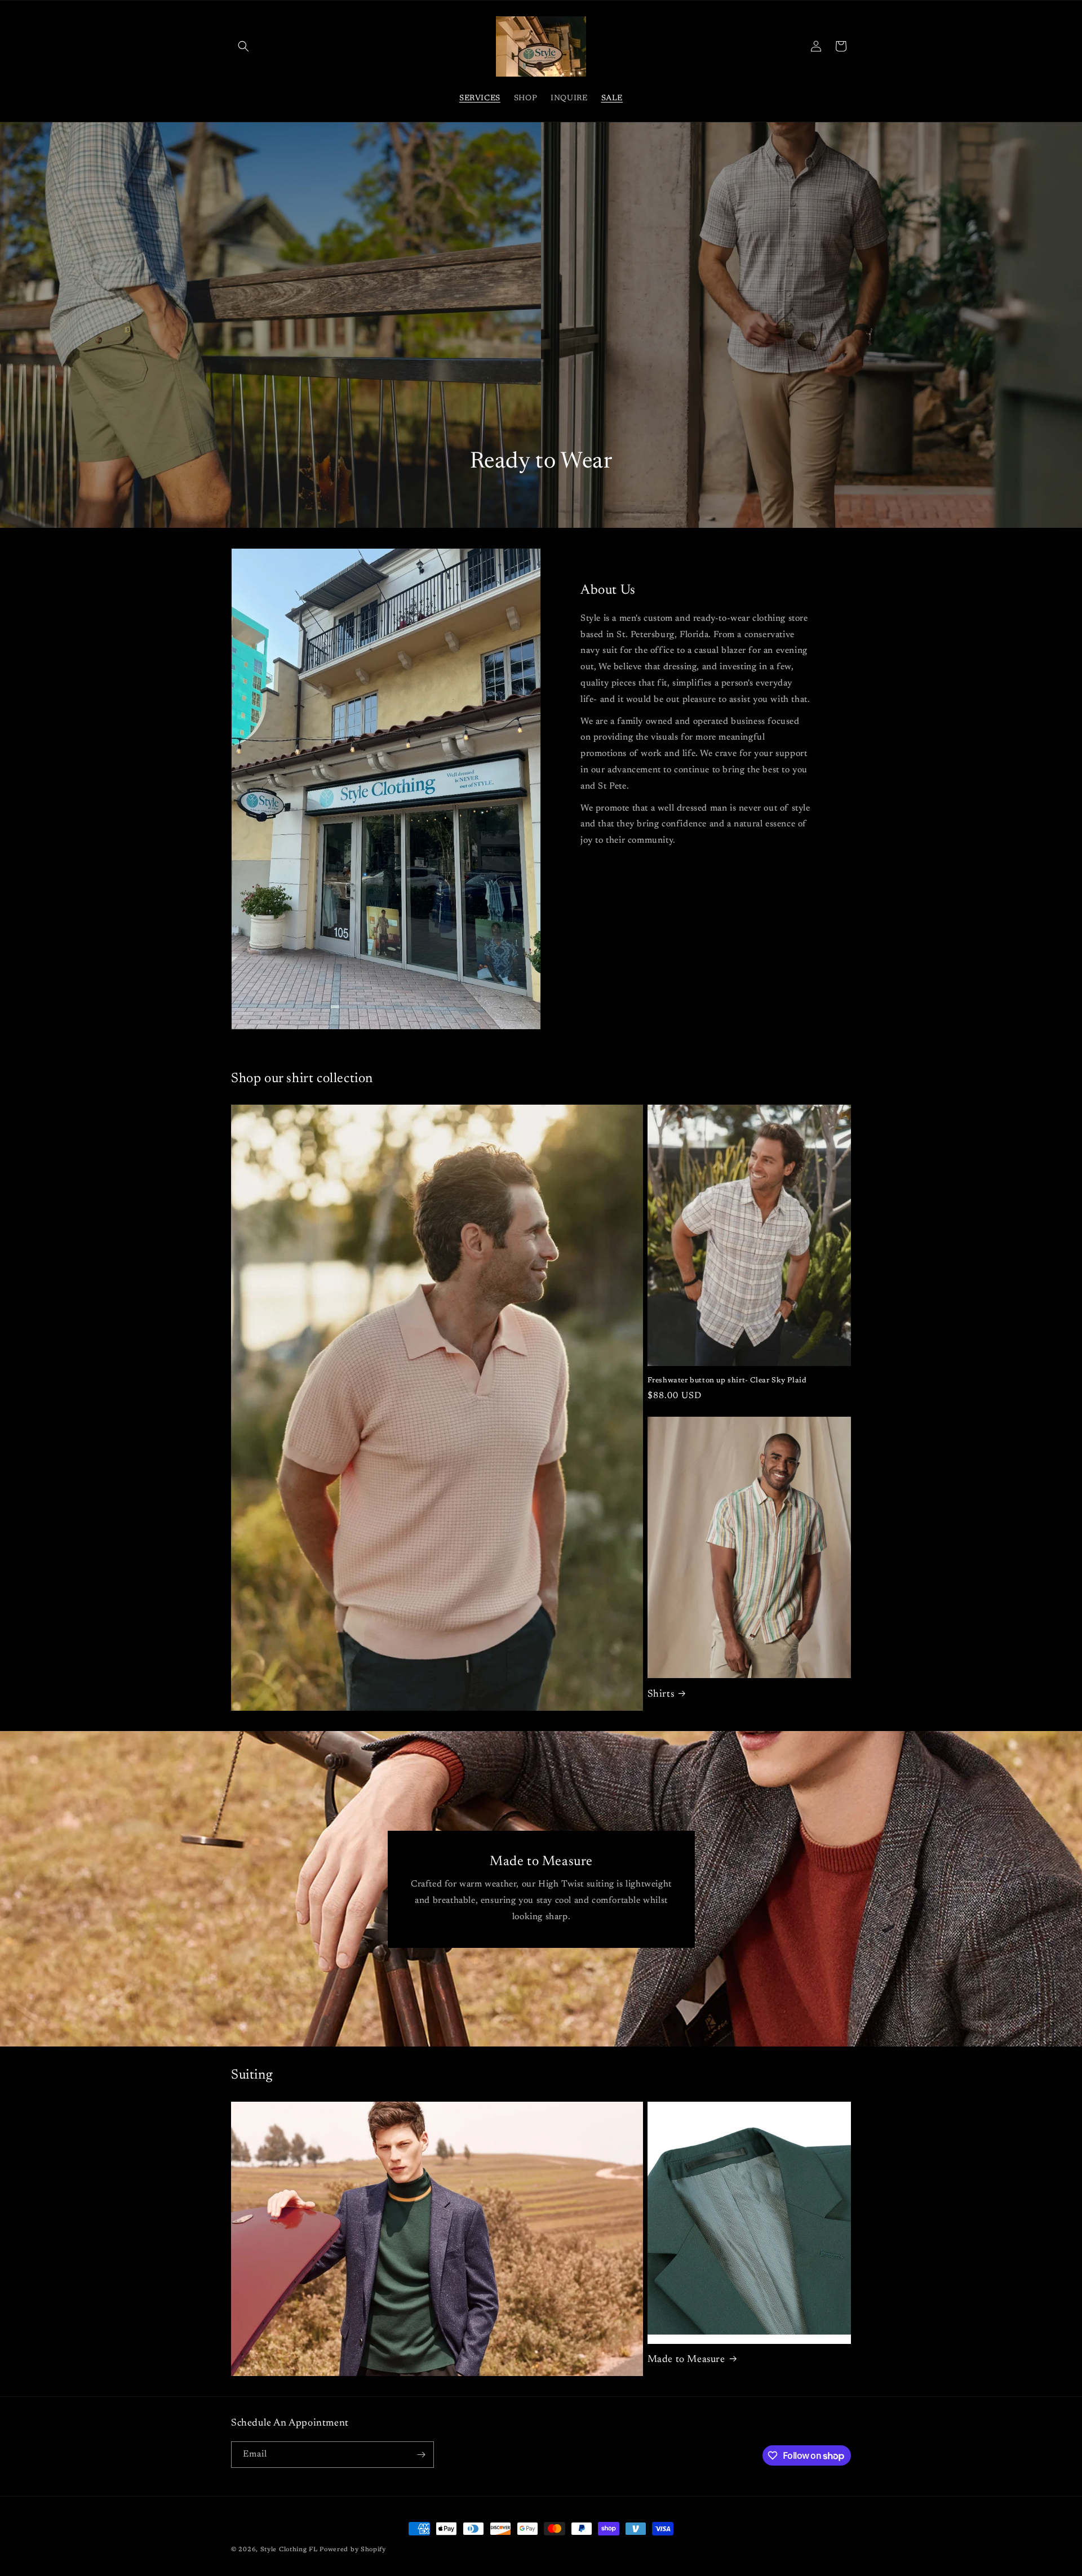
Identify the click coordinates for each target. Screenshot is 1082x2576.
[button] (243, 46)
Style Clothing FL (290, 2550)
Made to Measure (686, 2360)
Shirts (661, 1694)
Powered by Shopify (353, 2550)
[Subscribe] (421, 2455)
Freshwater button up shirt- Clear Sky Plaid (727, 1380)
